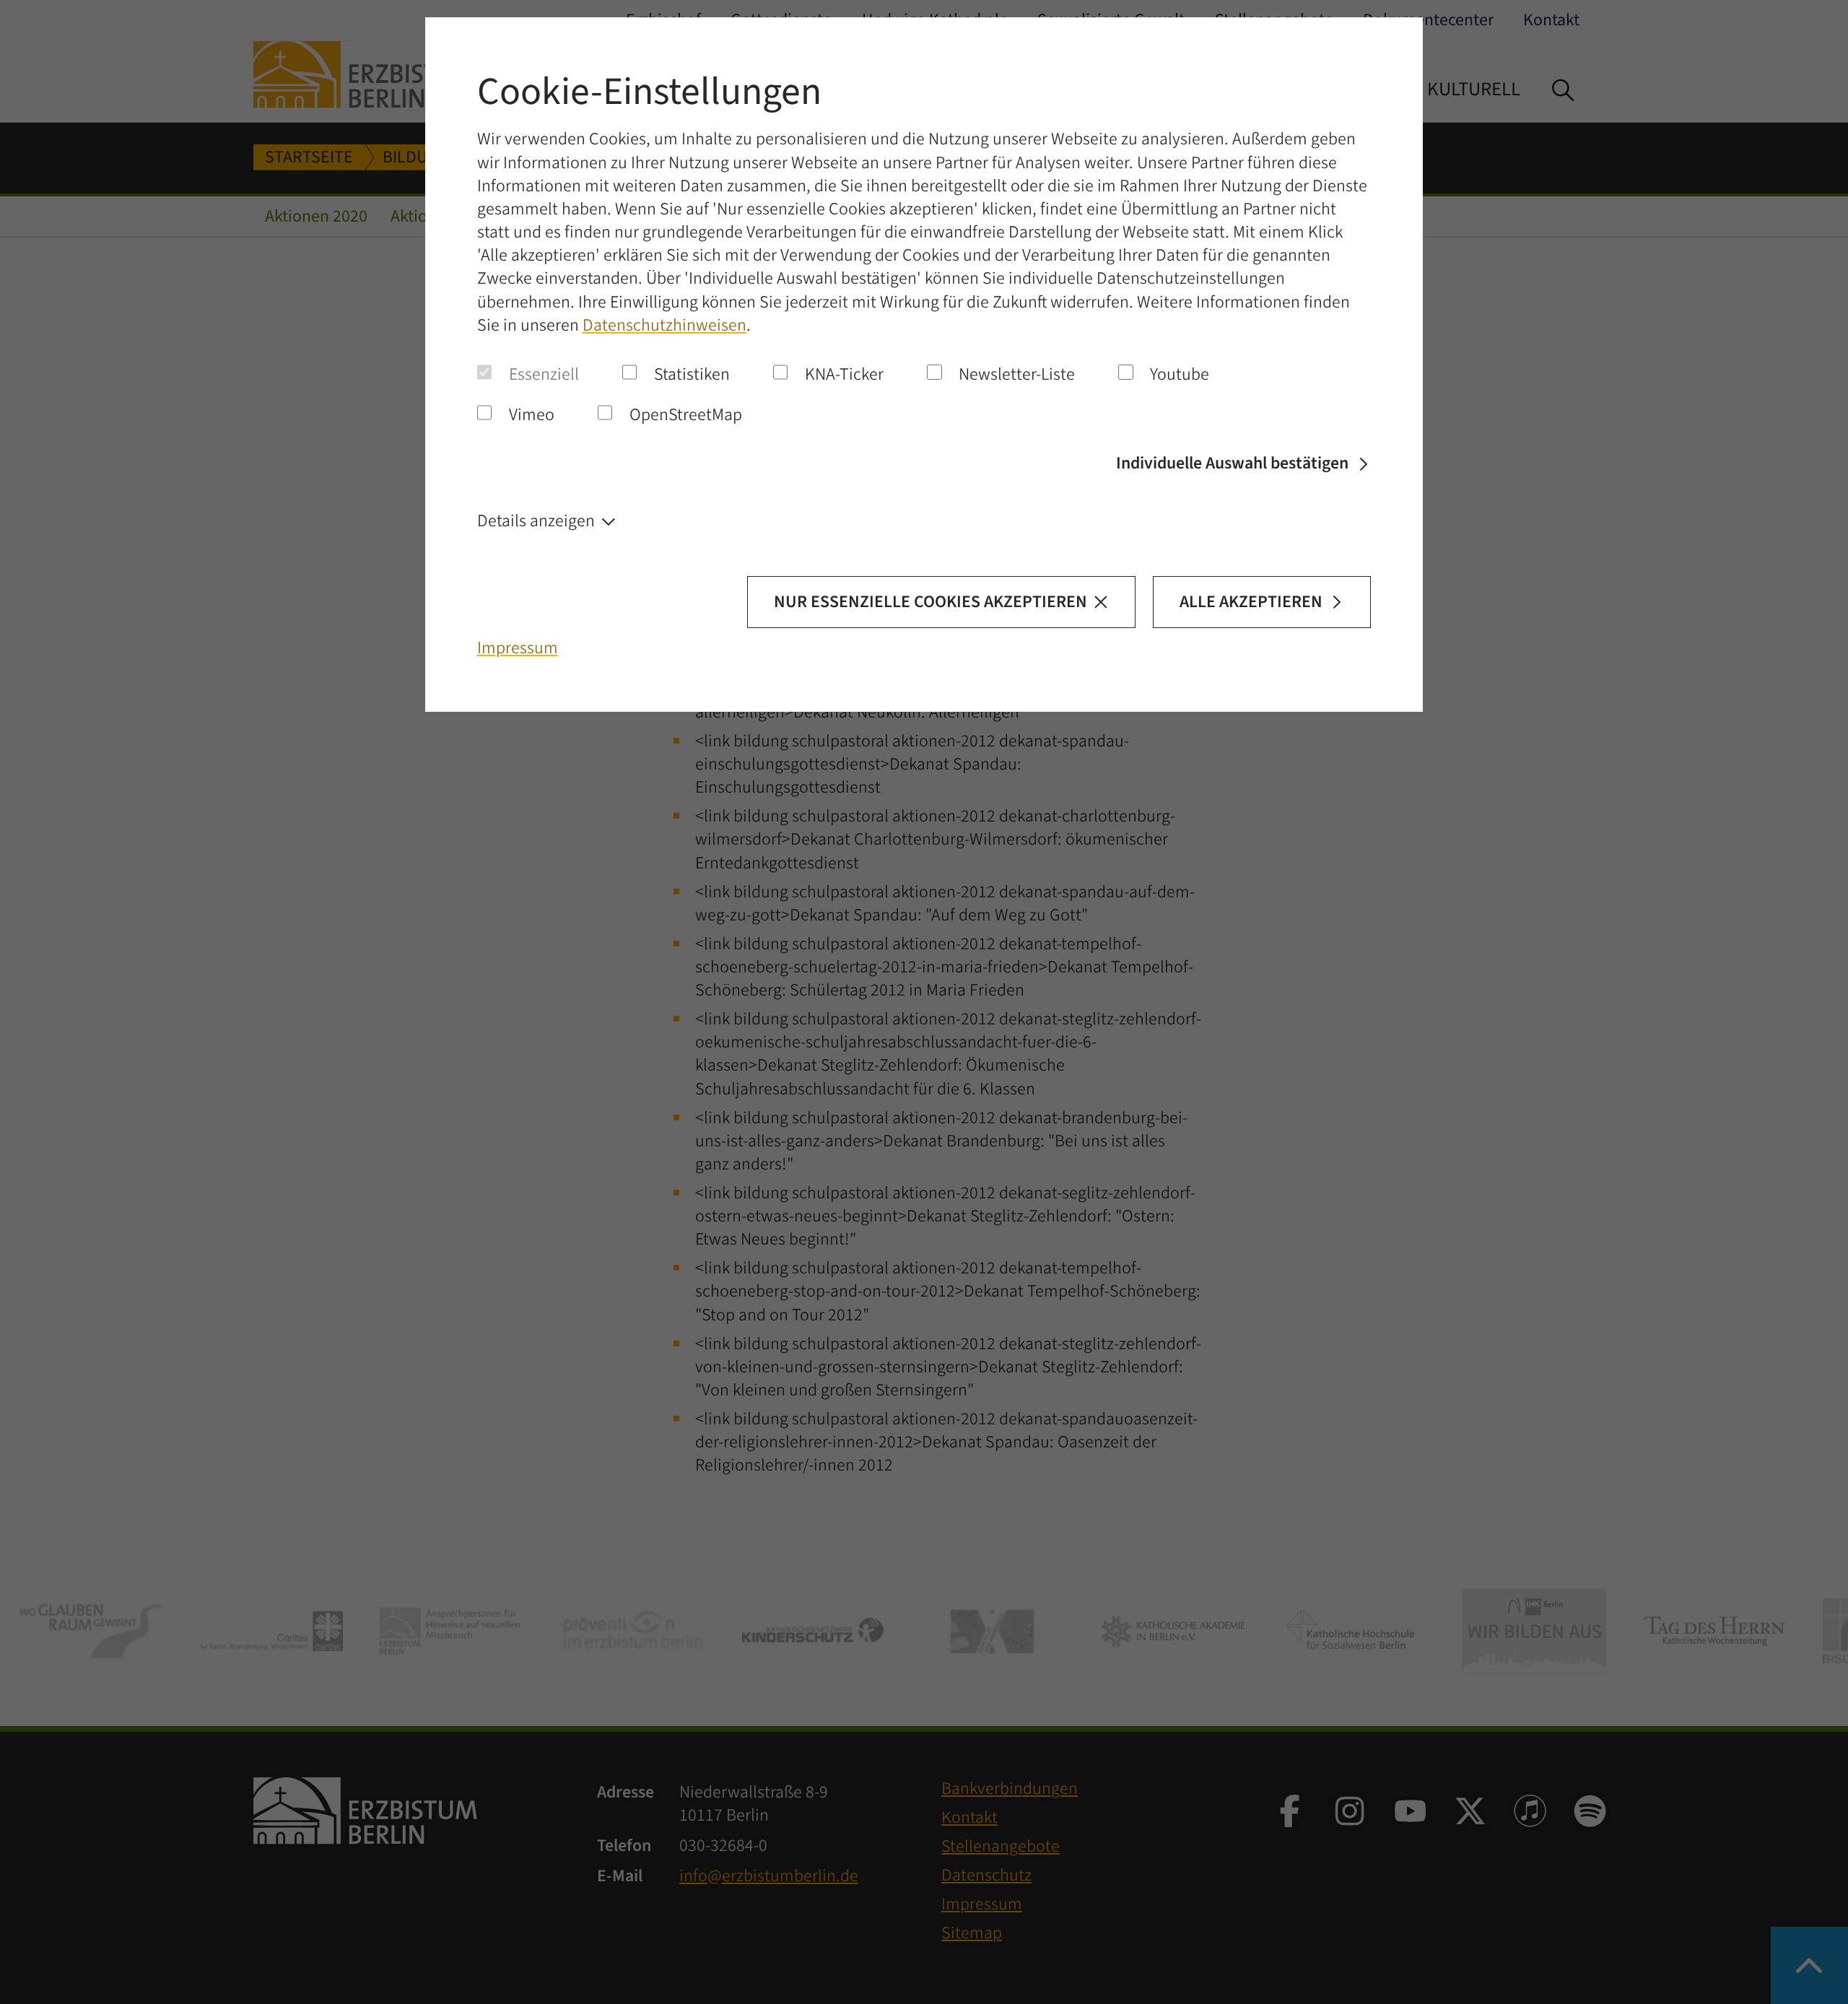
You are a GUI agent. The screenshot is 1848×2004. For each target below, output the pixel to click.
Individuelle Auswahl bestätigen (1232, 463)
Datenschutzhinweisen (664, 326)
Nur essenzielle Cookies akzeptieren (930, 602)
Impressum (518, 648)
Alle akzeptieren (1251, 602)
